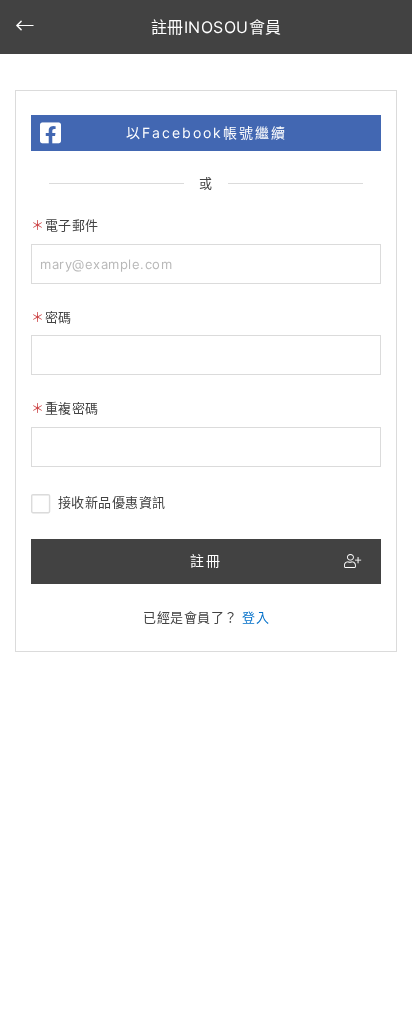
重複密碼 (72, 408)
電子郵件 (72, 225)
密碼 (58, 317)
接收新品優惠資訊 (112, 502)
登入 (255, 617)
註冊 (206, 560)
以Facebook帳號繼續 (206, 132)
